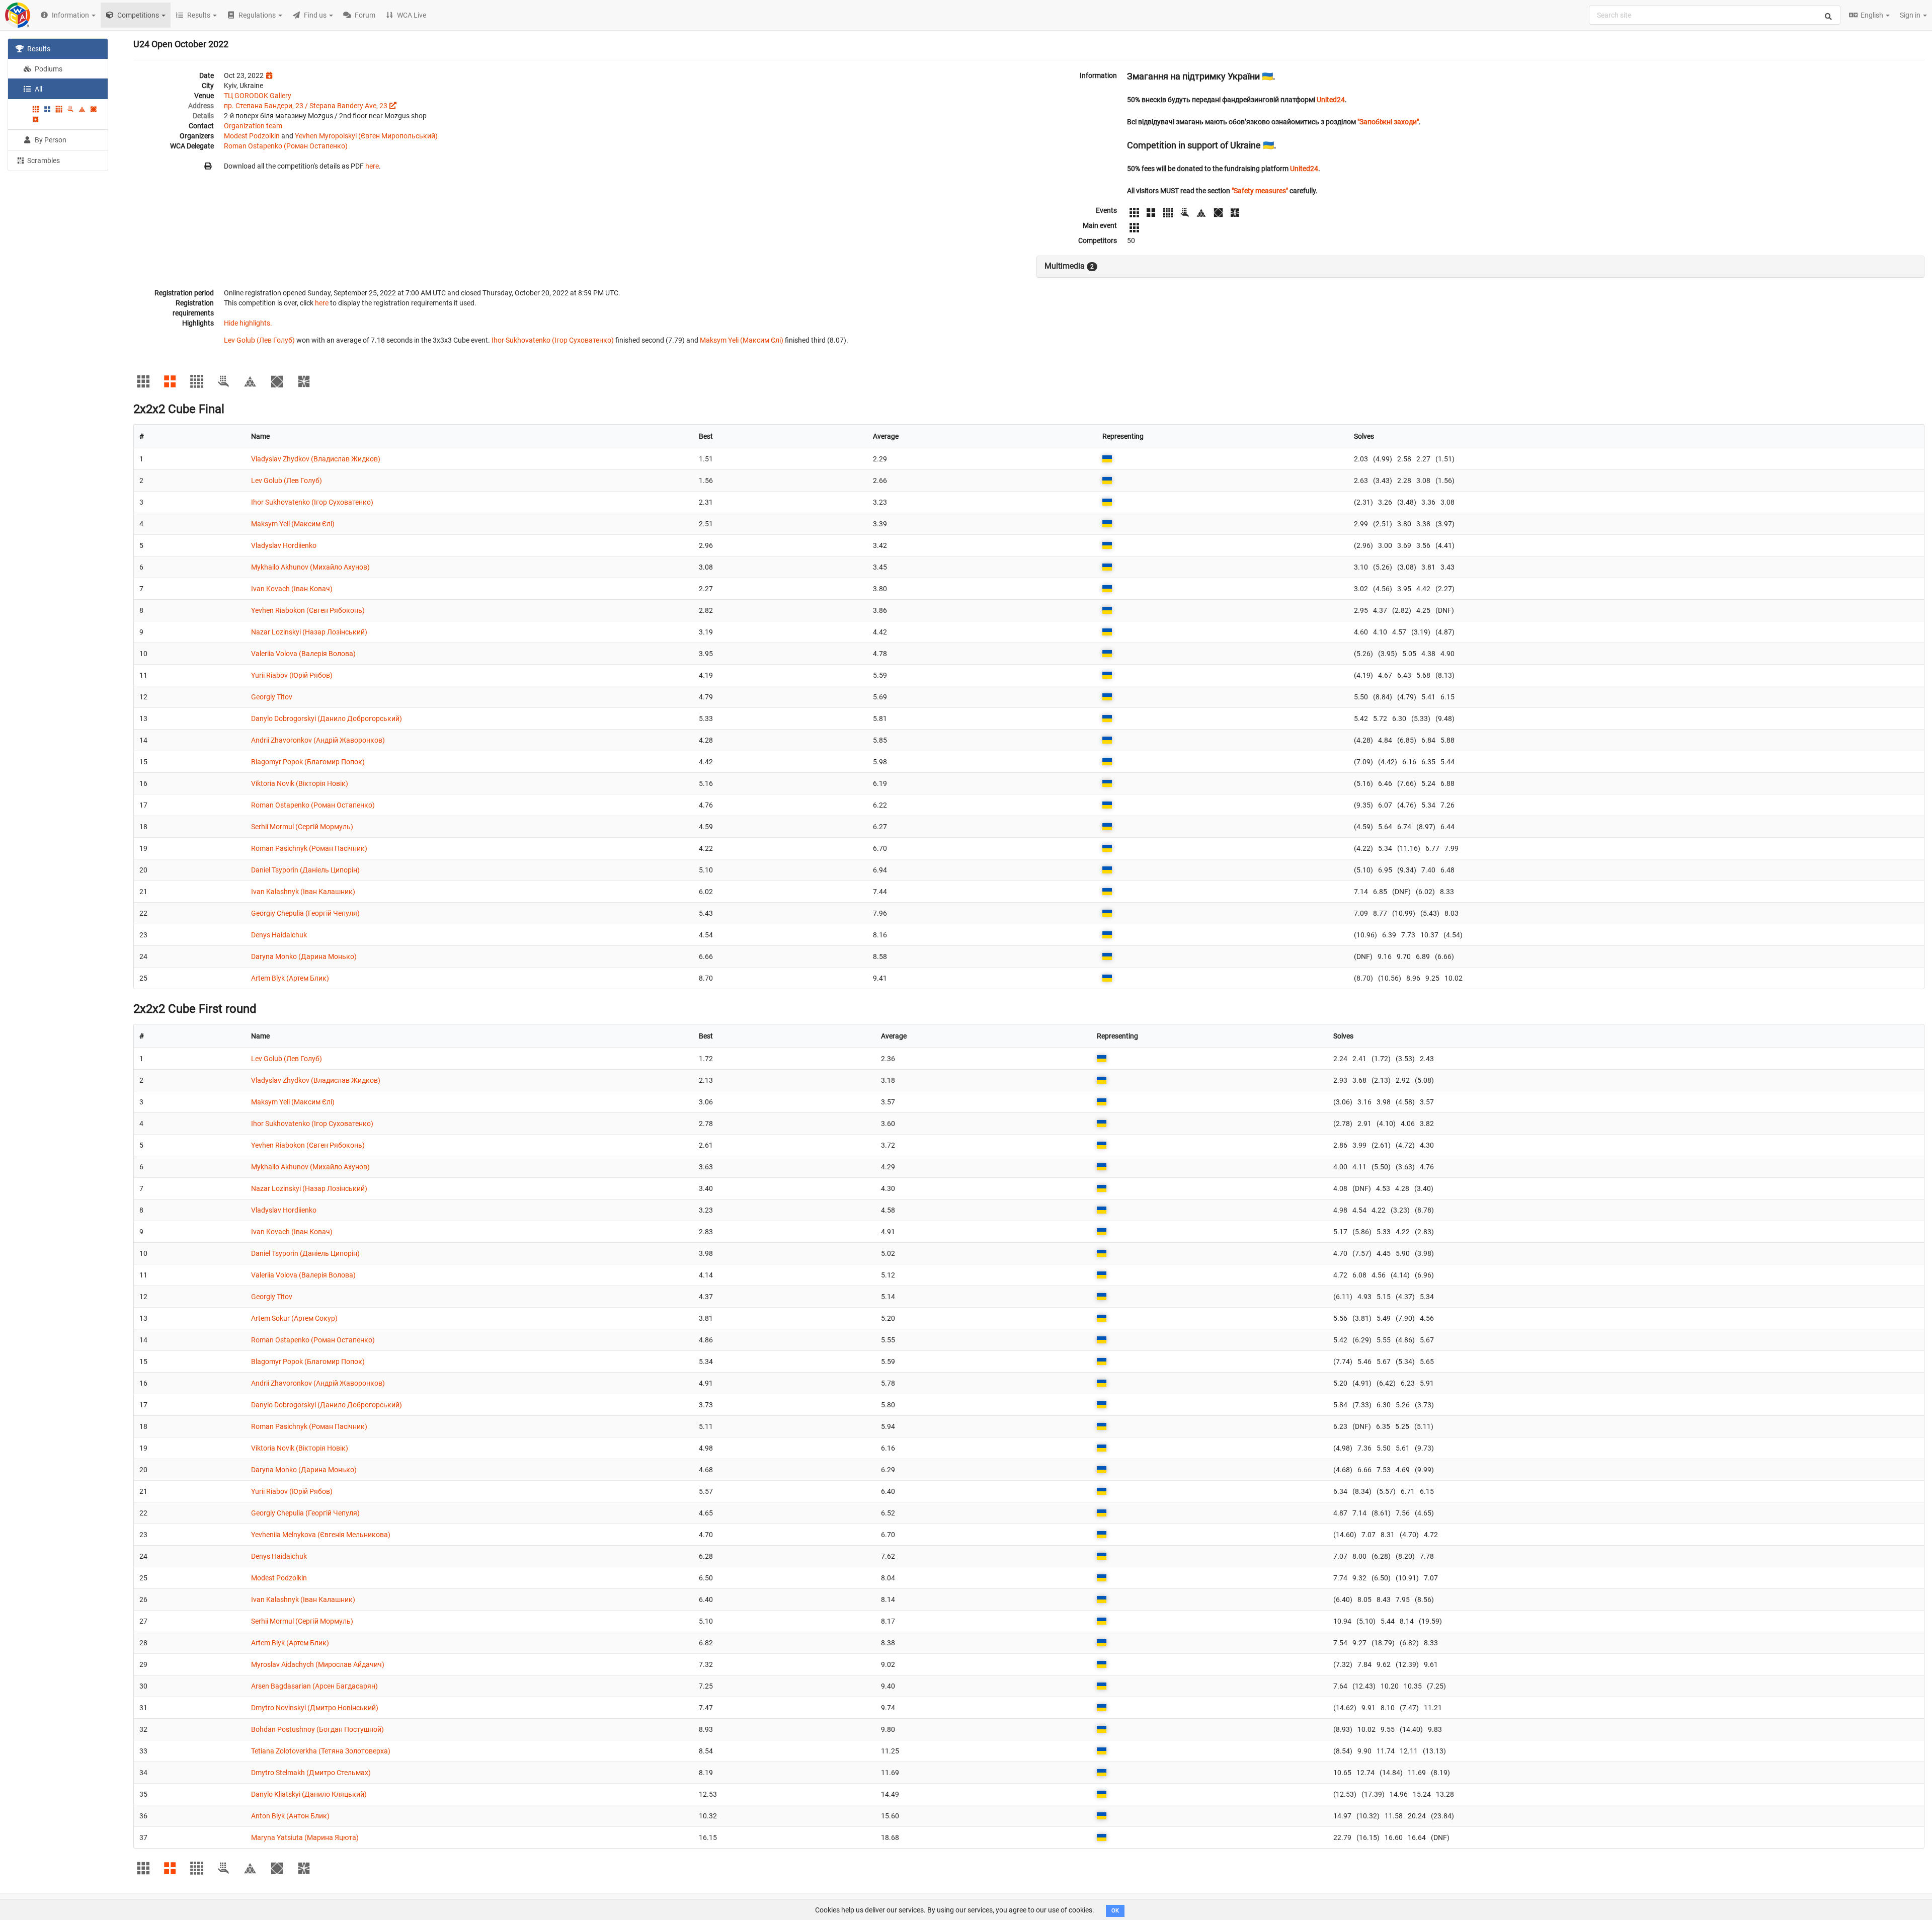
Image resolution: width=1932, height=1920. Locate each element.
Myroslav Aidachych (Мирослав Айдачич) (318, 1664)
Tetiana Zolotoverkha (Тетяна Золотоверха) (321, 1751)
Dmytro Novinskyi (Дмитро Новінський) (315, 1708)
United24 (1331, 100)
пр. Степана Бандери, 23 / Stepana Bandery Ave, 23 (306, 106)
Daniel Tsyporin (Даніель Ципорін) (305, 870)
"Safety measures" (1260, 191)
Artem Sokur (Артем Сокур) (294, 1318)
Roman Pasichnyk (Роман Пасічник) (309, 848)
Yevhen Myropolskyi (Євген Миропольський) (366, 136)
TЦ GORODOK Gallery (258, 96)
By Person (50, 140)
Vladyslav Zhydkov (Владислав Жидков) (316, 459)
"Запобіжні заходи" (1388, 122)
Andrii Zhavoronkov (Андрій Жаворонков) (318, 740)
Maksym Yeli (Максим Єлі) (742, 340)
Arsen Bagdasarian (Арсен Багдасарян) (314, 1686)
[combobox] (1715, 15)
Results (38, 49)
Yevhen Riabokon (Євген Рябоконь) (308, 610)
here (372, 166)
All (38, 89)
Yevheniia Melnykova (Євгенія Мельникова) (321, 1535)
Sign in (1911, 15)
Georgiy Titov (272, 697)
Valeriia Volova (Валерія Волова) (303, 654)
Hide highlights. (248, 323)
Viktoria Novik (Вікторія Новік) (300, 783)
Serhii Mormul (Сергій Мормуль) (302, 827)
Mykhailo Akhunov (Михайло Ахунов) (310, 567)
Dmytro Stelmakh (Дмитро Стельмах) (311, 1773)
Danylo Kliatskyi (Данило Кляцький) (309, 1794)
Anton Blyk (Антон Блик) (290, 1816)
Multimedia (1069, 266)
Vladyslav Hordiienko (284, 545)
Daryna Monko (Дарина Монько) (304, 956)
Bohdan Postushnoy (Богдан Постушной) (317, 1729)
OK (1115, 1911)
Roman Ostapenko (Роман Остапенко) (286, 146)
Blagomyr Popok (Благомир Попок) (308, 762)
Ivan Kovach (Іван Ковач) (292, 589)
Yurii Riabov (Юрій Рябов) (292, 675)
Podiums (48, 69)
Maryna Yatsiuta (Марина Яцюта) (305, 1837)
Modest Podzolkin (252, 136)
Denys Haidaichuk (279, 935)
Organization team (253, 126)
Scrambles (43, 161)
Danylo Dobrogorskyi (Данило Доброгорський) (327, 718)
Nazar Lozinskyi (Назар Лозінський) (309, 632)
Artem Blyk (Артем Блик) (290, 978)
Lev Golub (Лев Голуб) (259, 340)
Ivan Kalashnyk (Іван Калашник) (303, 892)
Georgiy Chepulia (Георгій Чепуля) (305, 913)
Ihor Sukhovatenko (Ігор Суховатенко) (553, 340)
